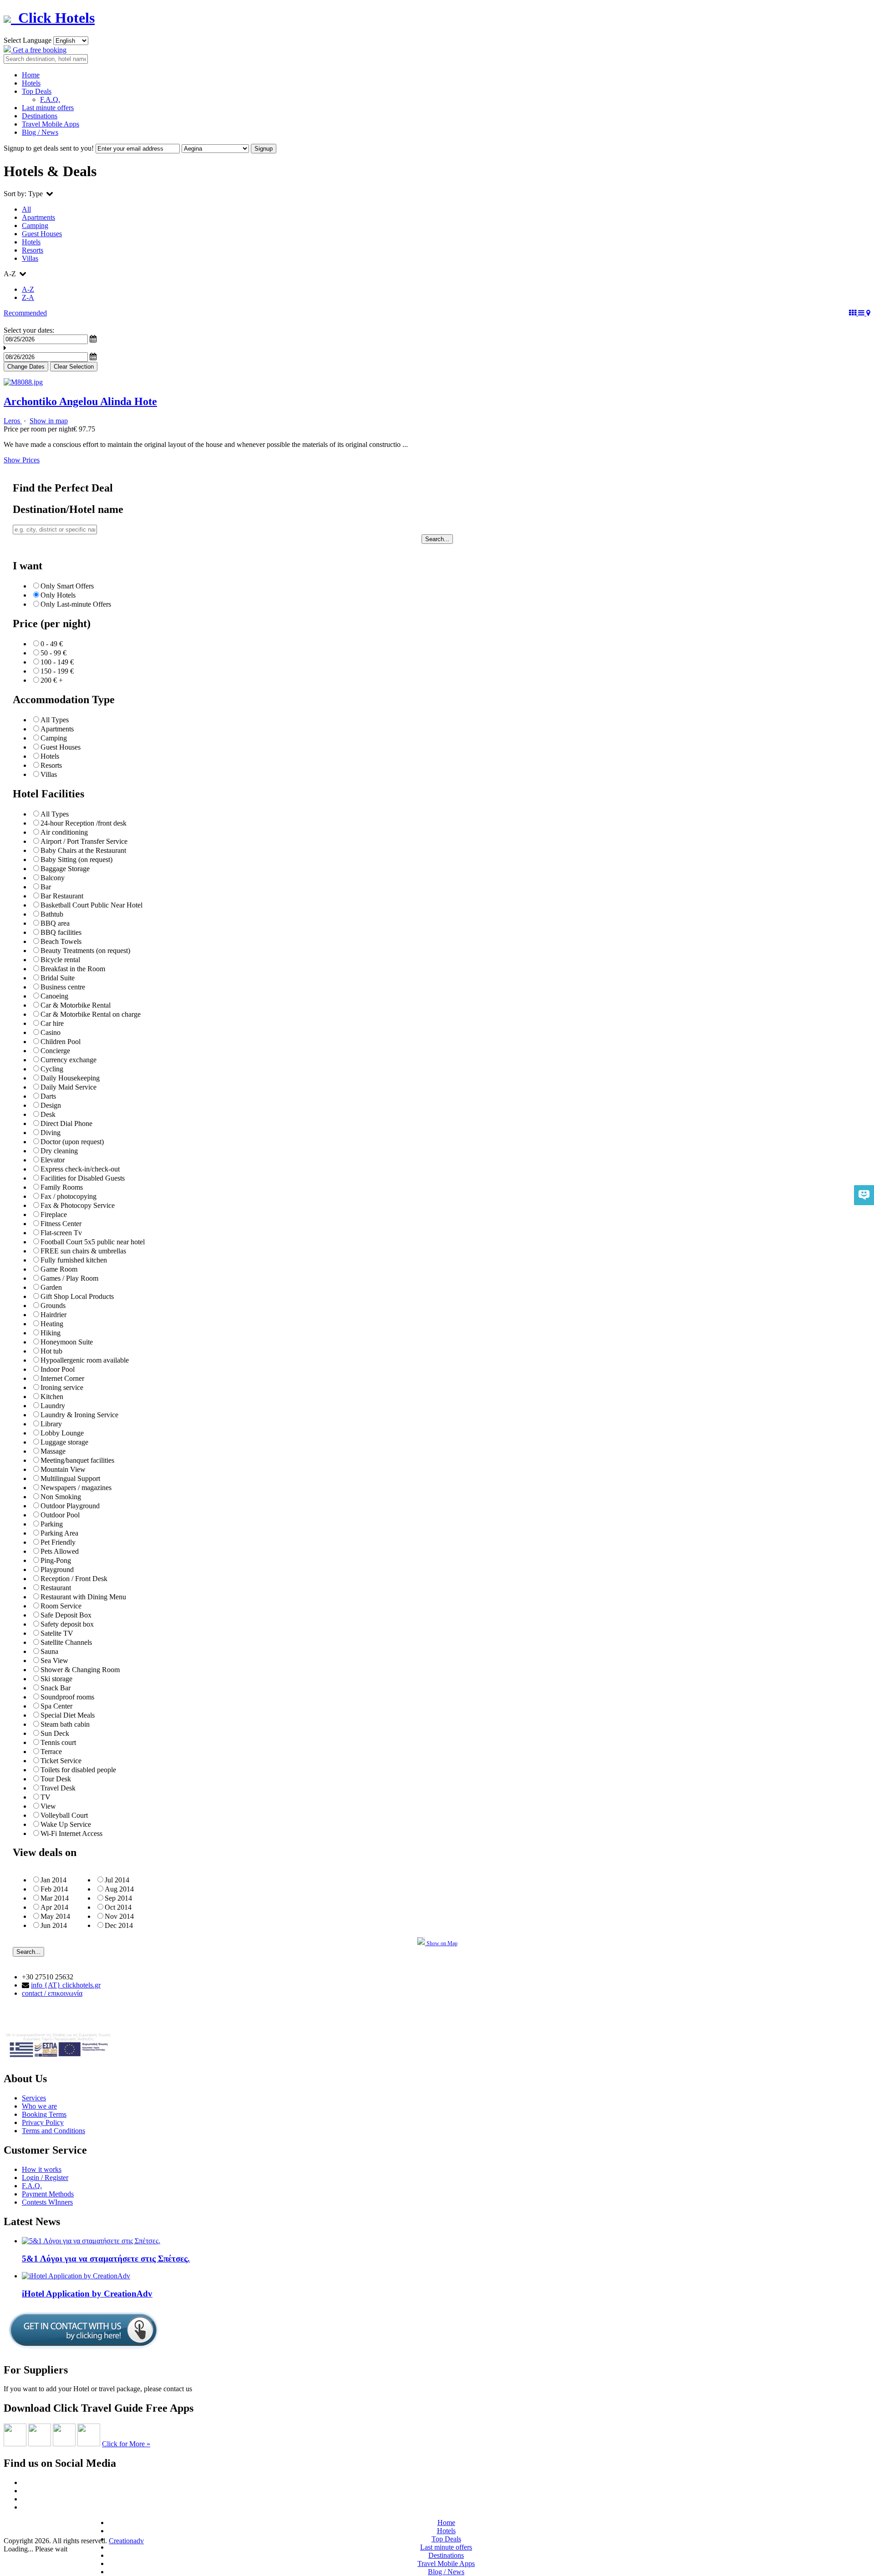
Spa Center (56, 1706)
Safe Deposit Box (66, 1615)
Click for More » (126, 2444)
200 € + (52, 680)
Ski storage (56, 1679)
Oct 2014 (118, 1907)
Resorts (33, 250)
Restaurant (56, 1588)
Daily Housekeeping (70, 1078)
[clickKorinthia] (64, 2444)
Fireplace (54, 1214)
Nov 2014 (119, 1916)
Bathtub (52, 914)
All (26, 209)
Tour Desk (56, 1779)
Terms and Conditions (53, 2131)
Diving (51, 1133)
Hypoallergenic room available (85, 1360)
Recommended (25, 313)
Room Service (61, 1606)
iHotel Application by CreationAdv (87, 2294)
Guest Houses (42, 234)
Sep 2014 (118, 1898)
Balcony (53, 878)
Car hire (52, 1023)
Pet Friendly (58, 1542)
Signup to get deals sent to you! (49, 148)
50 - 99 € (53, 653)
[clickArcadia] (40, 2444)
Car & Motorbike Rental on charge (91, 1014)
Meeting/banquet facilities (77, 1460)
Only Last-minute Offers (76, 604)
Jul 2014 (117, 1880)
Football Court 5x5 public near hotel (93, 1242)
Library (51, 1424)
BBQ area (55, 923)
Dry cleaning (59, 1151)
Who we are (39, 2106)
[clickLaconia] (89, 2444)
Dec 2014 (119, 1925)
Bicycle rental (60, 960)
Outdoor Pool (60, 1515)
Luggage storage (64, 1442)
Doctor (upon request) (72, 1142)
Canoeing (54, 996)
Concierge (55, 1051)
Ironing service (62, 1387)
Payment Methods (48, 2194)
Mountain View (63, 1469)
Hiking (51, 1333)
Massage (53, 1451)
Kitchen (52, 1397)
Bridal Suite (58, 978)
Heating (52, 1324)
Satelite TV (57, 1633)
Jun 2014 (54, 1925)
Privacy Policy (43, 2122)
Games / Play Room (69, 1278)
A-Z (28, 289)
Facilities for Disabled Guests (83, 1178)
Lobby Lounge (62, 1433)
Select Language (28, 40)
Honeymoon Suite (67, 1342)
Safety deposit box (67, 1624)
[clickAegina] (15, 2444)
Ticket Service (61, 1761)
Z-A (28, 297)
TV (46, 1797)
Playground (57, 1569)
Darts (48, 1096)
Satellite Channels (66, 1642)
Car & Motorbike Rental (76, 1005)
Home (31, 75)
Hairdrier (53, 1315)
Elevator (53, 1160)
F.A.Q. (50, 99)
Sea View (54, 1661)
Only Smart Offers (67, 586)
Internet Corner (62, 1378)
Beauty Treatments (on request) (85, 951)
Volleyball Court (64, 1815)
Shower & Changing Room (80, 1670)
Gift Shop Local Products (77, 1296)
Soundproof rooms (67, 1697)
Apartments (38, 217)
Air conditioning (64, 832)
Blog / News (40, 132)
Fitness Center (61, 1224)
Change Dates (26, 367)
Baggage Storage (65, 869)
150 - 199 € (57, 671)
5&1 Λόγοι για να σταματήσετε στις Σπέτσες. (106, 2259)
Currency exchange (69, 1060)
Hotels (31, 83)
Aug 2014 (119, 1889)
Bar (46, 887)
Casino (51, 1032)
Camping (35, 226)
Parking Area (59, 1533)
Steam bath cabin (65, 1724)
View (48, 1806)
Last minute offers (48, 108)
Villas (30, 258)
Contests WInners (47, 2202)
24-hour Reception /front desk (84, 823)
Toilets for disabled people (78, 1770)
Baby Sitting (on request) (76, 860)
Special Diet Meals (68, 1715)
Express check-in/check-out (80, 1169)
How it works (42, 2169)
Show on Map (441, 1943)
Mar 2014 (55, 1898)
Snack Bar (56, 1688)
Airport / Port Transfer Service (84, 841)
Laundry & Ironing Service (79, 1415)
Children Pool (61, 1042)
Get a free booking (39, 50)
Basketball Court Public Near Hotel (91, 905)
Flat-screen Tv (61, 1233)
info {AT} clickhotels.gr (66, 1985)
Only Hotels (58, 595)
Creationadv (126, 2541)
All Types (55, 720)
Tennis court (58, 1742)
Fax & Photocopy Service (78, 1205)
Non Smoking (61, 1497)
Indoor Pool (58, 1369)
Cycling (52, 1069)
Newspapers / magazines (76, 1488)
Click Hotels (53, 18)
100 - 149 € (57, 662)
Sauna (49, 1651)
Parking (52, 1524)
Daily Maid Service (69, 1087)
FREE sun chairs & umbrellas (83, 1251)
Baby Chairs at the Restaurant (83, 850)
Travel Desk (58, 1788)
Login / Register (45, 2178)
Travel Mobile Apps (51, 124)
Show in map (49, 421)
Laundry (53, 1406)
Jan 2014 (53, 1880)
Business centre (63, 987)
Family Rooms (62, 1187)
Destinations (40, 116)
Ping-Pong (56, 1560)
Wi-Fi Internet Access (71, 1833)
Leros (13, 421)
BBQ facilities (61, 932)
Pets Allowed (60, 1551)
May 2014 (55, 1916)
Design (51, 1105)
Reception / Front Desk (74, 1579)
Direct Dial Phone (66, 1123)
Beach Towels (61, 941)
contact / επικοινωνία (52, 1993)
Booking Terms (44, 2114)
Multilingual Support (70, 1478)
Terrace (51, 1752)
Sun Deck (55, 1733)
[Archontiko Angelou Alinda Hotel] (23, 382)
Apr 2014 (54, 1907)
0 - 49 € (52, 644)
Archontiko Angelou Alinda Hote (80, 401)
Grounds (53, 1306)
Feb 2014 (54, 1889)
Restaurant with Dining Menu (83, 1597)
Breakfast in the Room (73, 969)
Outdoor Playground (70, 1506)
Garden (51, 1287)
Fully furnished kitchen (74, 1260)
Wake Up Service (66, 1824)
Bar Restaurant (62, 896)
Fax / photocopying (69, 1196)
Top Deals (37, 91)
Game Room (59, 1269)
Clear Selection (74, 367)
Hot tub (51, 1351)
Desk (48, 1114)
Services (34, 2098)
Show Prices (22, 460)
